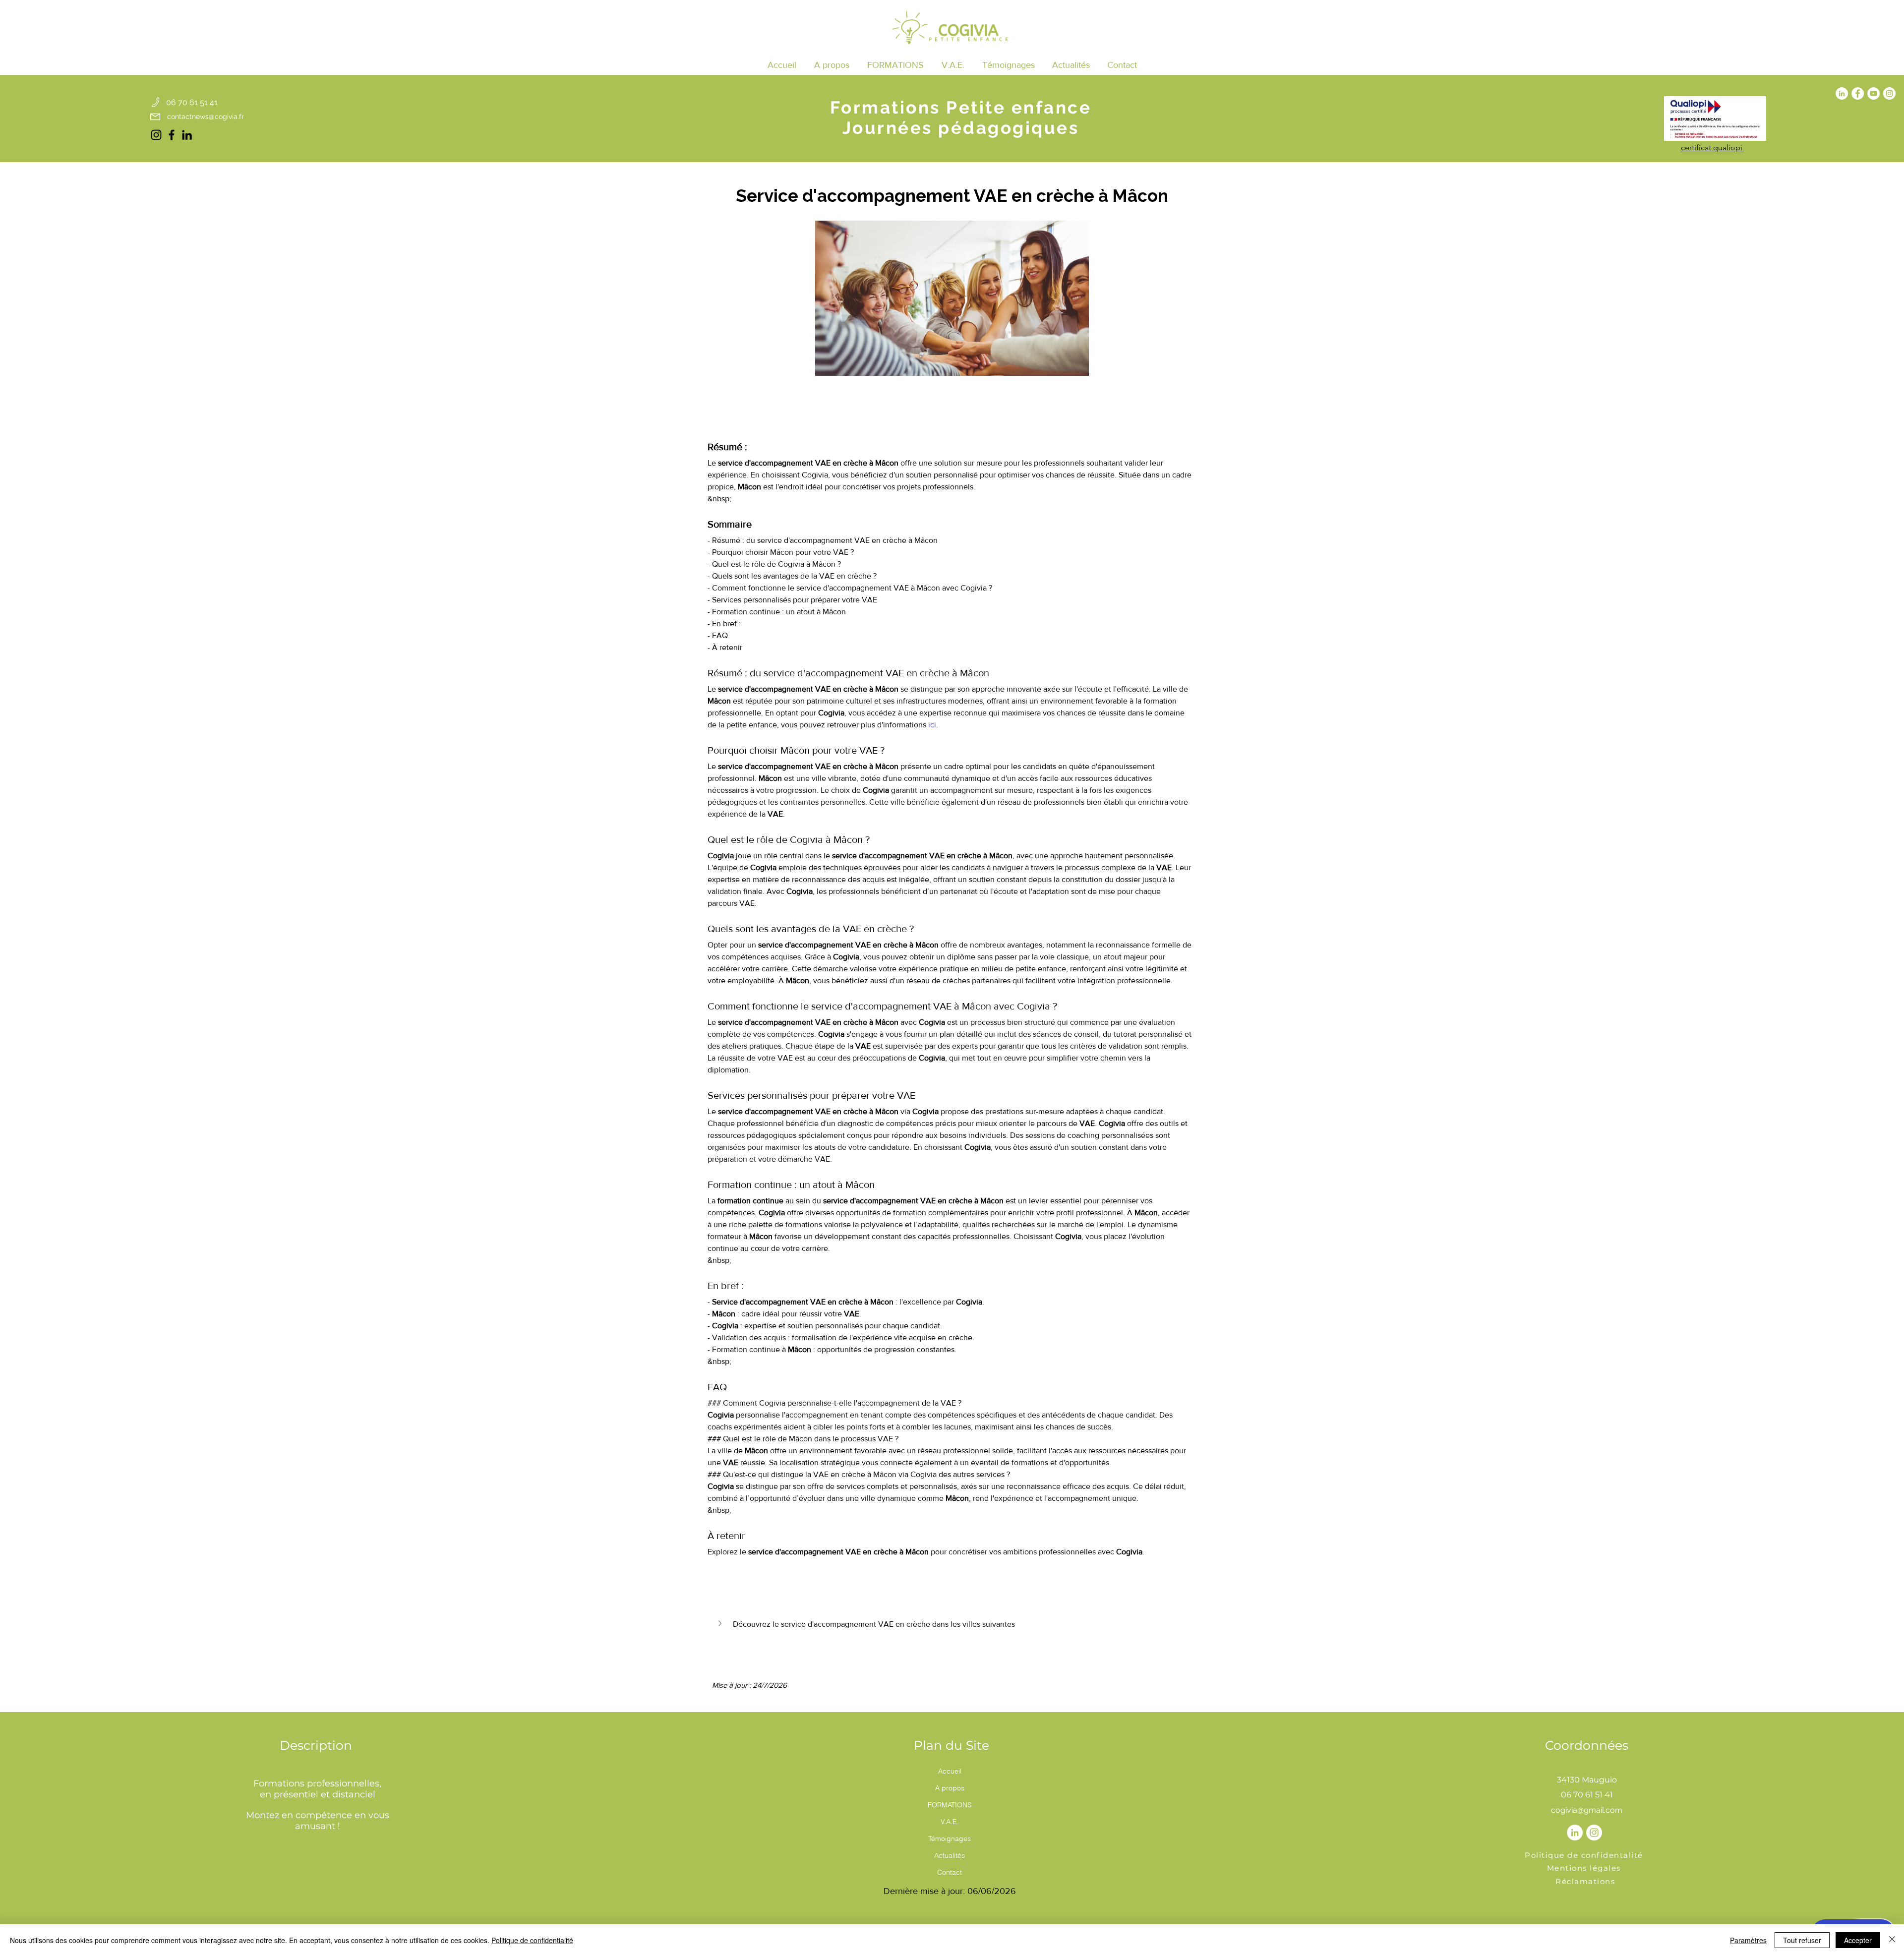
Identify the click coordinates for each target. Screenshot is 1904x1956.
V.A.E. (950, 1822)
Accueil (950, 1771)
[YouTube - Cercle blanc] (1874, 93)
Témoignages (950, 1838)
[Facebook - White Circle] (1858, 93)
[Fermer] (1892, 1940)
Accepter (1858, 1940)
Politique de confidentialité (532, 1940)
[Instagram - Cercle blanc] (1889, 93)
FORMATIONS (950, 1805)
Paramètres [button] (1748, 1940)
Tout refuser (1802, 1940)
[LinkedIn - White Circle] (1842, 93)
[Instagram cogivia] (156, 135)
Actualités (950, 1855)
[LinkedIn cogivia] (187, 135)
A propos (950, 1788)
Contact (950, 1872)
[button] (895, 65)
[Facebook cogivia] (172, 135)
